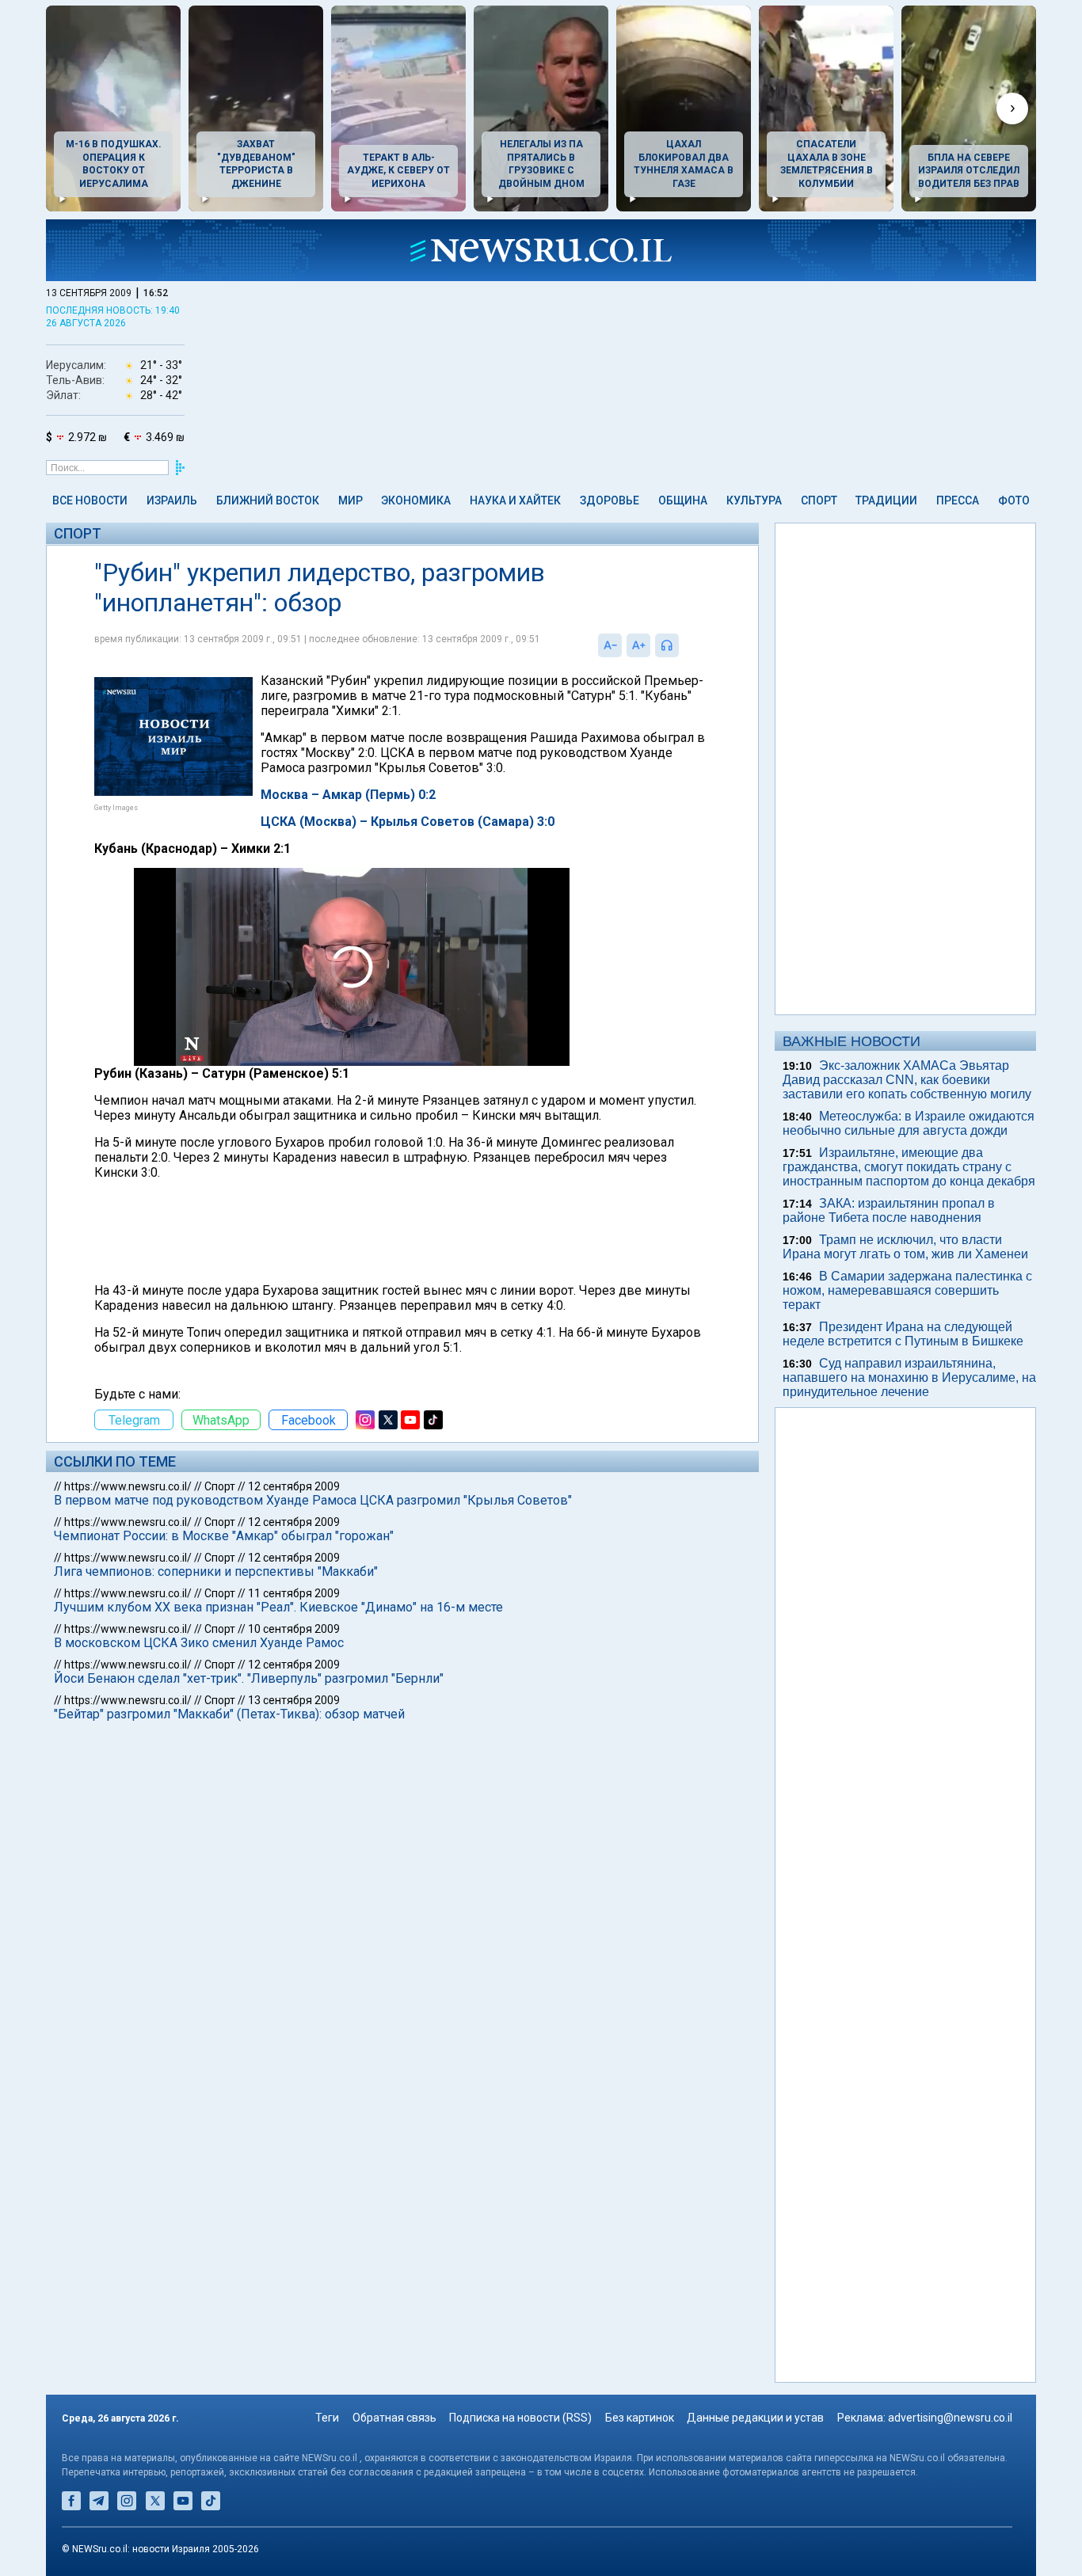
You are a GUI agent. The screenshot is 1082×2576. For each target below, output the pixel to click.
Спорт (819, 500)
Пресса (958, 500)
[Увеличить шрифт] (638, 645)
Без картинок (640, 2418)
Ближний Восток (268, 500)
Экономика (416, 500)
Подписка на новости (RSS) (520, 2418)
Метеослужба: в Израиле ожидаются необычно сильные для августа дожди (909, 1123)
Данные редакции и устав (755, 2418)
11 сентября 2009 (294, 1593)
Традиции (886, 500)
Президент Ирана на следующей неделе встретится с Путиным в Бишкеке (903, 1334)
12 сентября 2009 (294, 1486)
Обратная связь (394, 2418)
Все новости (90, 500)
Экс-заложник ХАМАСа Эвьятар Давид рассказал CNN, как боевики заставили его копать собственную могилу (907, 1080)
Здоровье (610, 500)
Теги (327, 2418)
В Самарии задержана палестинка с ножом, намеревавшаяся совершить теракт (907, 1290)
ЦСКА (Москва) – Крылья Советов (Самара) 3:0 (408, 822)
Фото (1014, 500)
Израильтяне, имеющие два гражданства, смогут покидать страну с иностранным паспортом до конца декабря (909, 1167)
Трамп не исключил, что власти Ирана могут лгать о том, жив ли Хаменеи (905, 1247)
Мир (351, 500)
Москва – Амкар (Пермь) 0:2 (348, 795)
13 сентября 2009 (294, 1700)
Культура (754, 500)
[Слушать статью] (683, 645)
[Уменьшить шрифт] (610, 645)
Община (683, 500)
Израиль (172, 500)
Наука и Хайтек (515, 500)
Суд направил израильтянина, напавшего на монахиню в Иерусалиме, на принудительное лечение (909, 1377)
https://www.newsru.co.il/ (128, 1486)
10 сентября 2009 (294, 1629)
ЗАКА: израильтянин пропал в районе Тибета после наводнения (889, 1210)
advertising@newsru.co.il (950, 2418)
